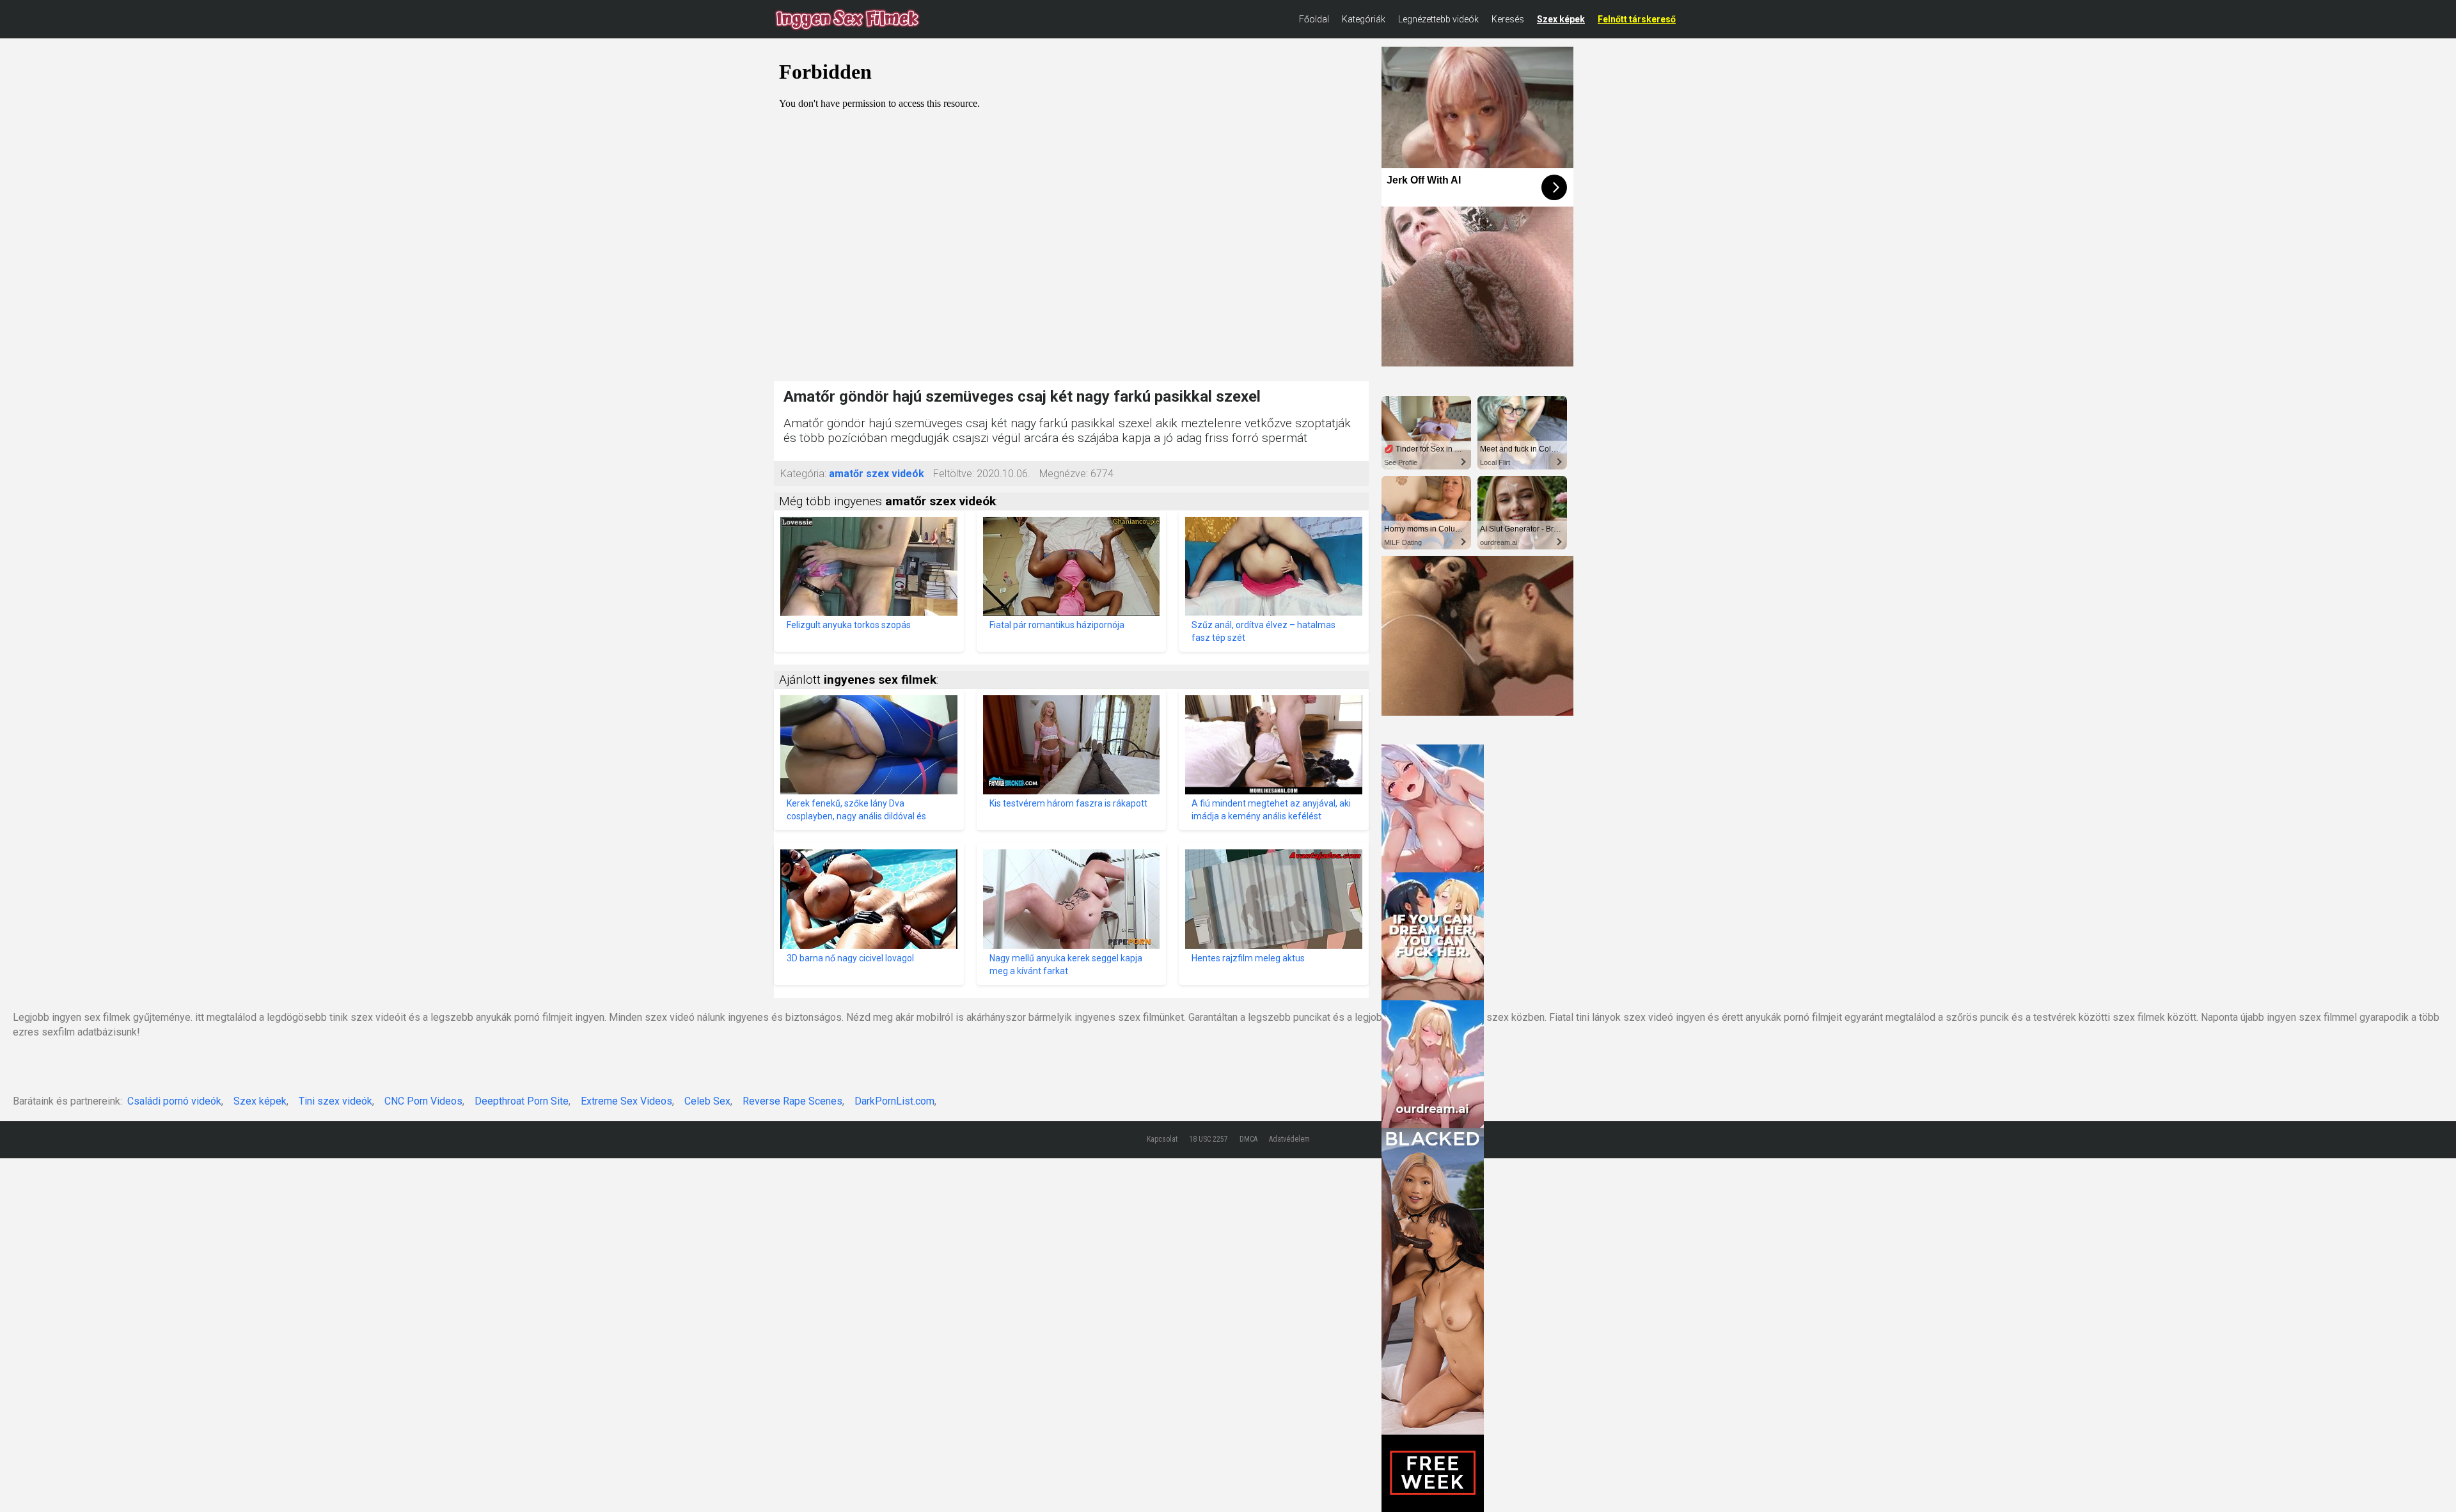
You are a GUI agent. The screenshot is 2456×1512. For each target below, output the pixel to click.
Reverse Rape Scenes (792, 1101)
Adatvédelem (1289, 1139)
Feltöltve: (954, 474)
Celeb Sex (707, 1101)
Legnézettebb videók (1438, 19)
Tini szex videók (335, 1101)
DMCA (1248, 1139)
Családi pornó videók (174, 1101)
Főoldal (1314, 19)
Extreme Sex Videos (626, 1101)
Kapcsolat (1162, 1139)
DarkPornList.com (894, 1101)
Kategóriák (1364, 19)
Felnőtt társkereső (1637, 19)
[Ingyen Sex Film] (847, 19)
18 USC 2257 (1208, 1139)
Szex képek (1561, 19)
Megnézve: (1064, 474)
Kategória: (803, 474)
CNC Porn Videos (423, 1101)
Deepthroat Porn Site (522, 1101)
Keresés (1508, 19)
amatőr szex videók (877, 474)
